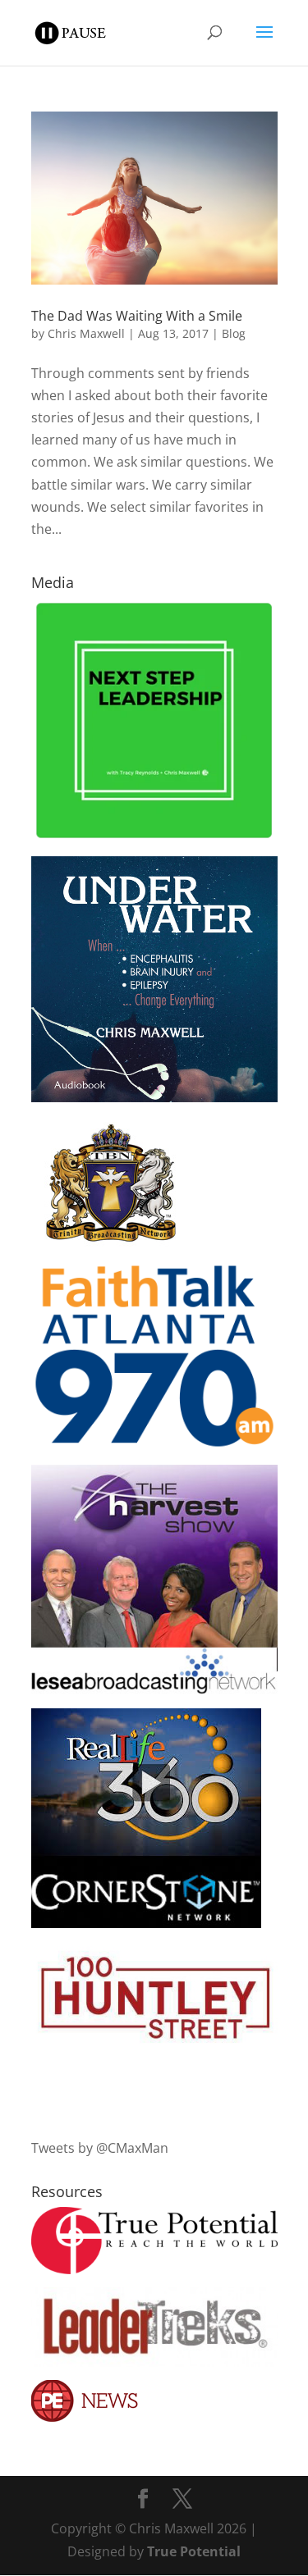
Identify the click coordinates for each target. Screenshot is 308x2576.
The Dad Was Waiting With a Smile (137, 316)
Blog (234, 333)
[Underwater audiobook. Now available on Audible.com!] (154, 1097)
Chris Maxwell (86, 333)
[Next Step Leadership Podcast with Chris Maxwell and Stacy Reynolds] (154, 837)
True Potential (194, 2551)
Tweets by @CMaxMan (100, 2148)
